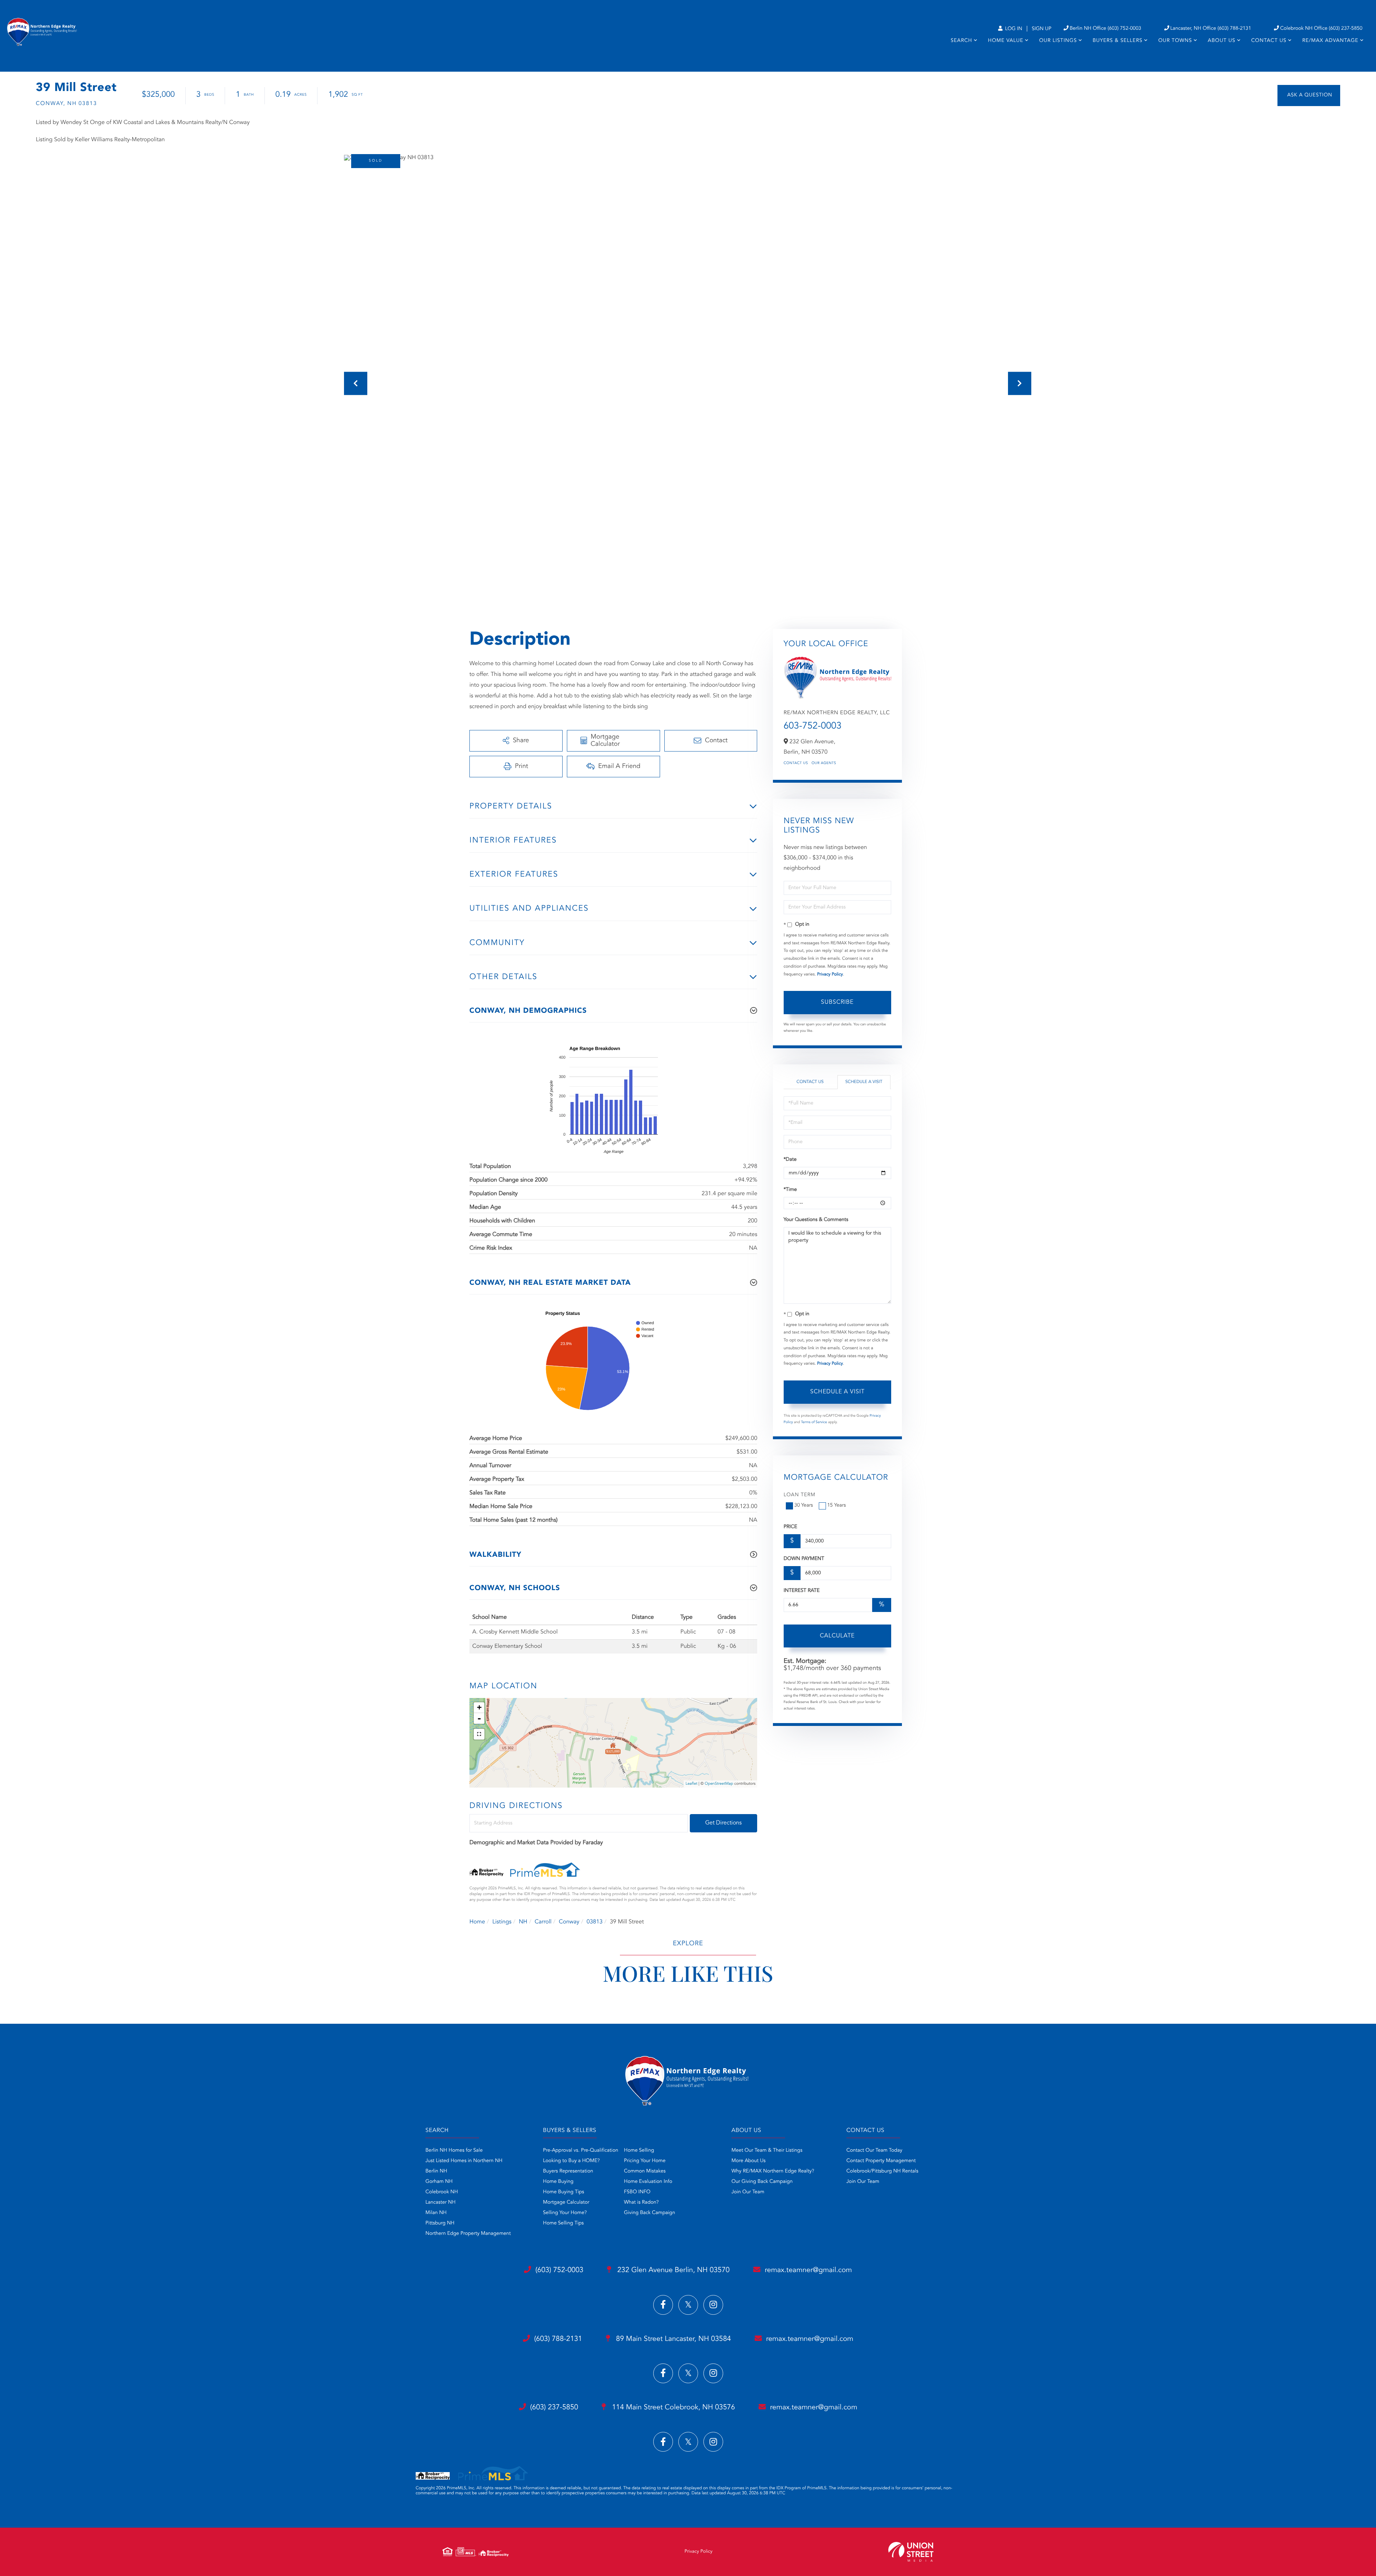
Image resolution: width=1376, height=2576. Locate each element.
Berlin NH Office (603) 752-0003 (1105, 29)
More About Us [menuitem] (748, 2161)
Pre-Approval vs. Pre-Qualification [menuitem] (580, 2151)
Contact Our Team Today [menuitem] (874, 2151)
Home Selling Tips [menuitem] (563, 2223)
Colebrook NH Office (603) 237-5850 (1321, 29)
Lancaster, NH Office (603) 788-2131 (1211, 29)
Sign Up (1041, 29)
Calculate (837, 1636)
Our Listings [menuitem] (1058, 41)
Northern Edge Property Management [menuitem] (468, 2234)
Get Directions (723, 1823)
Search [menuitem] (961, 41)
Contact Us (796, 763)
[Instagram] (713, 2305)
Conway (569, 1922)
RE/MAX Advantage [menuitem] (1330, 41)
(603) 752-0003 (559, 2270)
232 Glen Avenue (672, 2270)
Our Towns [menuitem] (1175, 41)
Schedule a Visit (864, 1082)
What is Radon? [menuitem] (641, 2203)
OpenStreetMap (719, 1784)
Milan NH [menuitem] (436, 2213)
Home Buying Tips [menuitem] (563, 2192)
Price (790, 1527)
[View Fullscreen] (479, 1734)
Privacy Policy (830, 974)
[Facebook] (663, 2305)
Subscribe (837, 1002)
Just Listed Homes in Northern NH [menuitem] (464, 2161)
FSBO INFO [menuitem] (637, 2192)
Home (477, 1922)
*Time (790, 1190)
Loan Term (800, 1495)
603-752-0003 (813, 726)
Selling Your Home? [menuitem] (565, 2213)
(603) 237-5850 (554, 2408)
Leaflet (691, 1784)
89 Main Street (673, 2339)
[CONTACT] (1309, 96)
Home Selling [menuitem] (639, 2151)
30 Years (804, 1506)
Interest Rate (802, 1591)
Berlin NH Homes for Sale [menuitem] (454, 2151)
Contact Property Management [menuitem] (881, 2161)
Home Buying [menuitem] (558, 2182)
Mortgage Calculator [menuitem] (566, 2203)
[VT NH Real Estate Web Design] (911, 2552)
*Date (790, 1160)
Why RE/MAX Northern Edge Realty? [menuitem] (773, 2171)
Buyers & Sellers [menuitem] (1117, 41)
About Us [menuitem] (1222, 41)
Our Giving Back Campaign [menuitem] (762, 2182)
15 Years (837, 1506)
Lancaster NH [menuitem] (440, 2203)
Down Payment (804, 1559)
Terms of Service (814, 1422)
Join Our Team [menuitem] (748, 2192)
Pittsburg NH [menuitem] (440, 2223)
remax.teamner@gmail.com (808, 2270)
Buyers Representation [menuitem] (568, 2171)
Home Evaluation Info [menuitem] (648, 2182)
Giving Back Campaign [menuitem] (649, 2213)
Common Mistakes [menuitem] (645, 2171)
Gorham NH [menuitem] (439, 2182)
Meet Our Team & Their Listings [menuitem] (767, 2151)
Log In (1013, 29)
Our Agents (824, 763)
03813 (594, 1922)
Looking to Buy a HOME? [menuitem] (571, 2161)
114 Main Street (672, 2408)
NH (523, 1922)
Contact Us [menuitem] (1269, 41)
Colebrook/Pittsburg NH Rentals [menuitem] (882, 2171)
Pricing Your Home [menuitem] (645, 2161)
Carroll (543, 1922)
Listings (502, 1922)
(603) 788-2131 (558, 2339)
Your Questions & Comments (816, 1220)
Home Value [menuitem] (1006, 41)
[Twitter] (688, 2305)
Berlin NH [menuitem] (436, 2171)
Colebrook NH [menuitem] (442, 2192)
